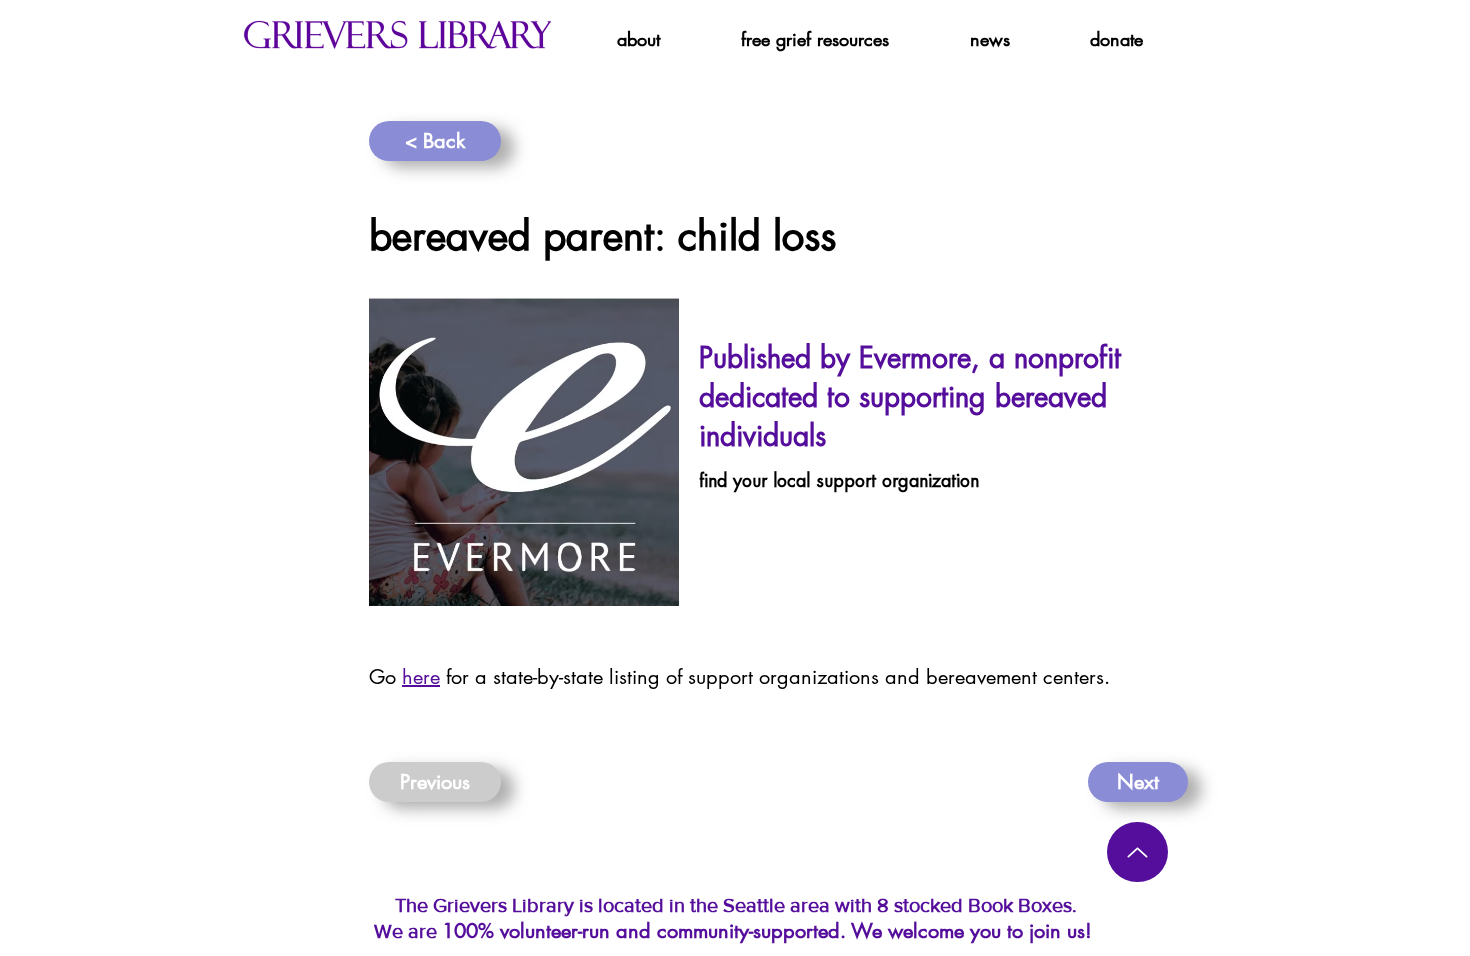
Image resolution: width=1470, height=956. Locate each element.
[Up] (1137, 852)
